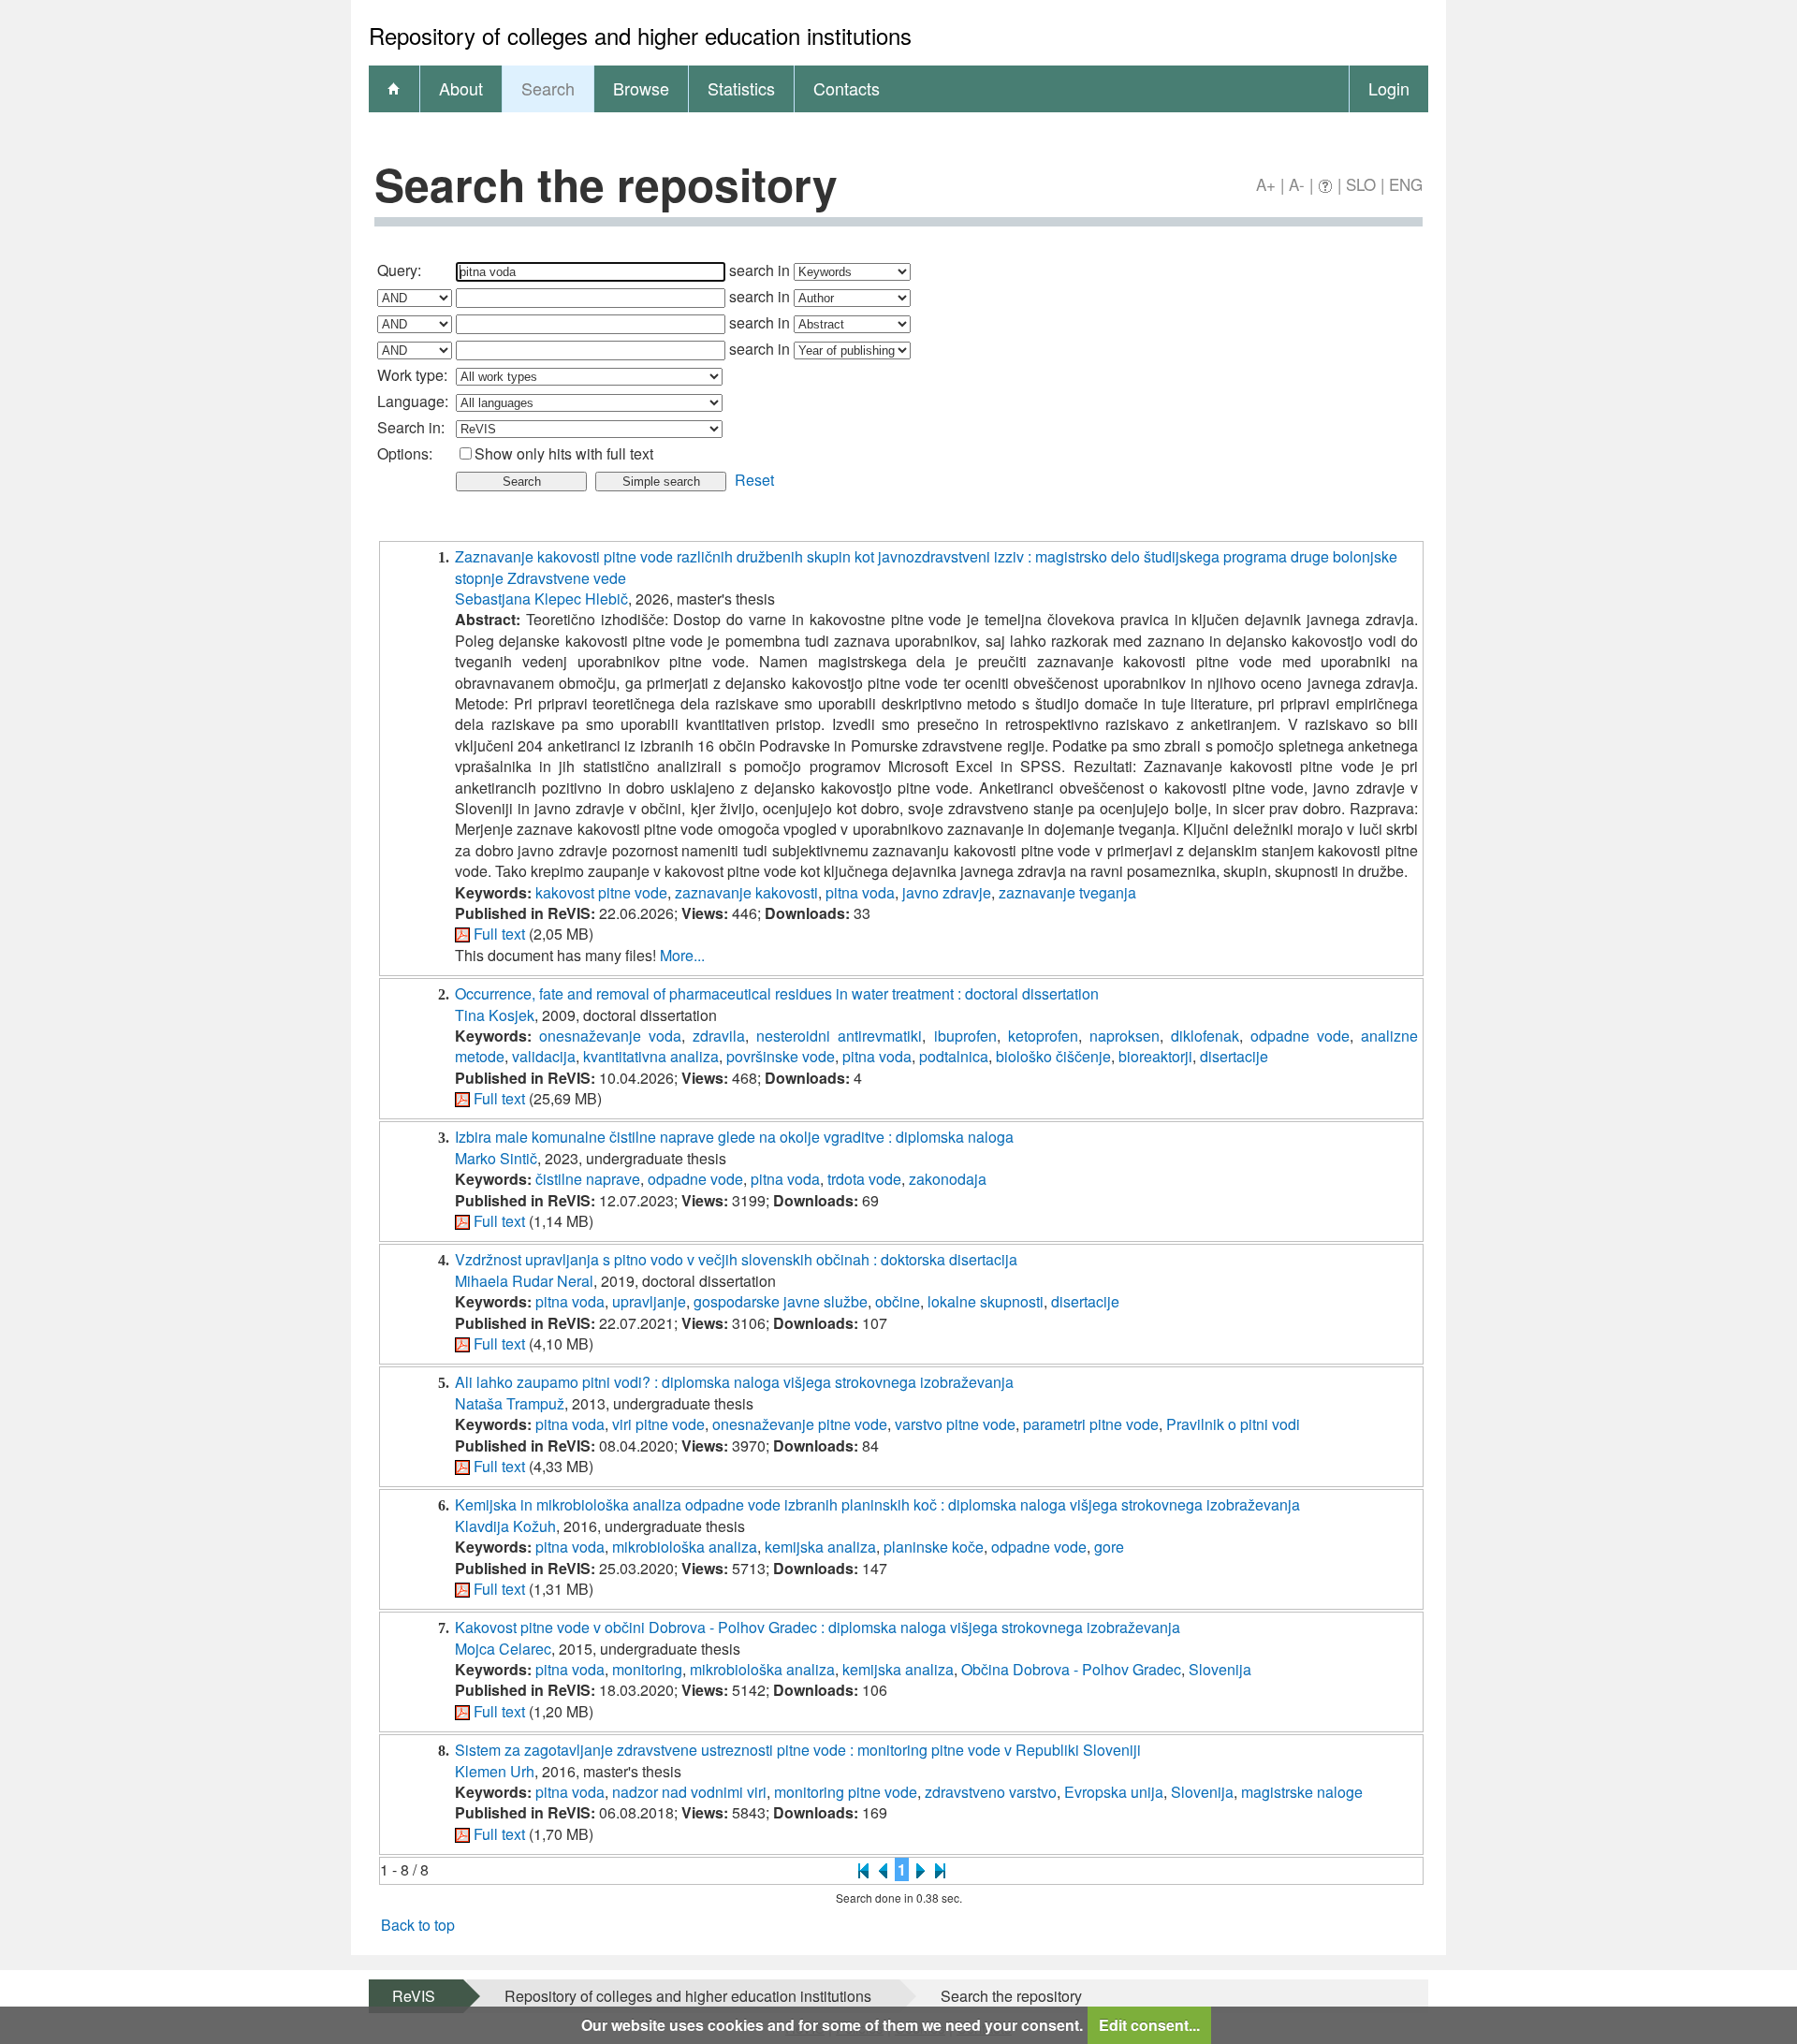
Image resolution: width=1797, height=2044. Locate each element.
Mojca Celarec (503, 1649)
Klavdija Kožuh (505, 1526)
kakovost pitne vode (601, 892)
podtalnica (954, 1056)
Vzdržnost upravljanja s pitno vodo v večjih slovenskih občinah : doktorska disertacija (736, 1259)
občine (898, 1301)
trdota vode (864, 1179)
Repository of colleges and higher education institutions (688, 1996)
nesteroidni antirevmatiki (839, 1036)
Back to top (418, 1925)
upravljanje (649, 1301)
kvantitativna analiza (651, 1056)
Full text (499, 934)
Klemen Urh (495, 1771)
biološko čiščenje (1053, 1056)
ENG (1406, 184)
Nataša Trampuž (510, 1403)
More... (682, 955)
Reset (754, 480)
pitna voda (860, 892)
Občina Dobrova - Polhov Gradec (1071, 1669)
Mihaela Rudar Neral (524, 1281)
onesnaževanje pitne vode (800, 1424)
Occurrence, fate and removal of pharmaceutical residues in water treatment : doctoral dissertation (777, 993)
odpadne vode (1300, 1036)
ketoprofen (1043, 1036)
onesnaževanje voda (610, 1036)
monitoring (647, 1669)
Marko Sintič (496, 1158)
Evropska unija (1114, 1792)
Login (1389, 88)
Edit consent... (1149, 2025)
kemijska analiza (820, 1547)
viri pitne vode (658, 1424)
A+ (1266, 184)
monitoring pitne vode (846, 1792)
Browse (641, 88)
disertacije (1234, 1056)
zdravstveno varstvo (991, 1792)
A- (1297, 184)
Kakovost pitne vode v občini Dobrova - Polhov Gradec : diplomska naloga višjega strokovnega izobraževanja (818, 1627)
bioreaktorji (1155, 1056)
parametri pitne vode (1091, 1424)
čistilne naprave (588, 1179)
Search (548, 88)
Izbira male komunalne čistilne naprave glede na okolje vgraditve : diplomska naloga (734, 1137)
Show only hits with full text (564, 453)
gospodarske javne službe (781, 1301)
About (461, 88)
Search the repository (1011, 1996)
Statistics (741, 88)
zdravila (719, 1036)
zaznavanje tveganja (1067, 892)
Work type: (412, 375)
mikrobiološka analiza (685, 1547)
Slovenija (1220, 1669)
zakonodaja (948, 1179)
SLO (1361, 184)
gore (1109, 1547)
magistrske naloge (1302, 1792)
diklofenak (1205, 1036)
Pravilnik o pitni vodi (1233, 1424)
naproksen (1125, 1036)
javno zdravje (947, 892)
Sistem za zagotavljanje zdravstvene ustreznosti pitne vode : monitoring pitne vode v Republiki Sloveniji (798, 1750)
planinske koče (934, 1547)
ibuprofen (965, 1036)
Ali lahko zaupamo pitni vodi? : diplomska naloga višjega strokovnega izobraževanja (734, 1382)
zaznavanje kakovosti (746, 892)
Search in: (411, 427)
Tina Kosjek (495, 1015)
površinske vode (781, 1056)
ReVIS (414, 1996)
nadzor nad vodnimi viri (689, 1792)
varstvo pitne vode (955, 1424)
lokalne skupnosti (986, 1301)
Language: (413, 401)
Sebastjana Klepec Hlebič (541, 599)
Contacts (847, 88)
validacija (544, 1056)
